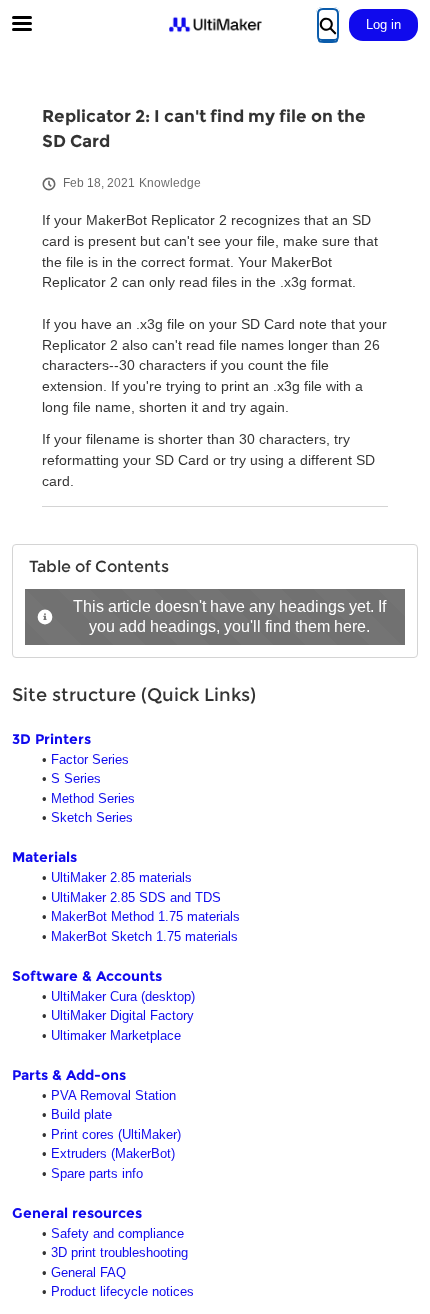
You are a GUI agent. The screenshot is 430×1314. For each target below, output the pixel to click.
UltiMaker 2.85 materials (121, 877)
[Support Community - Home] (215, 24)
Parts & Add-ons (69, 1075)
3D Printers (51, 739)
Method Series (93, 798)
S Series (76, 778)
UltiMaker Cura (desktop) (123, 996)
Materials (44, 857)
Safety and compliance (117, 1233)
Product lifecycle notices (122, 1291)
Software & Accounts (87, 976)
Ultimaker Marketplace (116, 1035)
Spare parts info (97, 1173)
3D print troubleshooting (119, 1252)
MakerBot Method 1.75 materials (145, 916)
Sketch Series (92, 817)
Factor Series (90, 759)
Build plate (81, 1114)
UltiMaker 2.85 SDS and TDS (136, 897)
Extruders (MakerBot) (113, 1153)
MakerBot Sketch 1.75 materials (144, 936)
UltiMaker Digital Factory (122, 1015)
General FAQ (88, 1272)
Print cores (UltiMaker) (116, 1134)
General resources (77, 1213)
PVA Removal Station (113, 1095)
